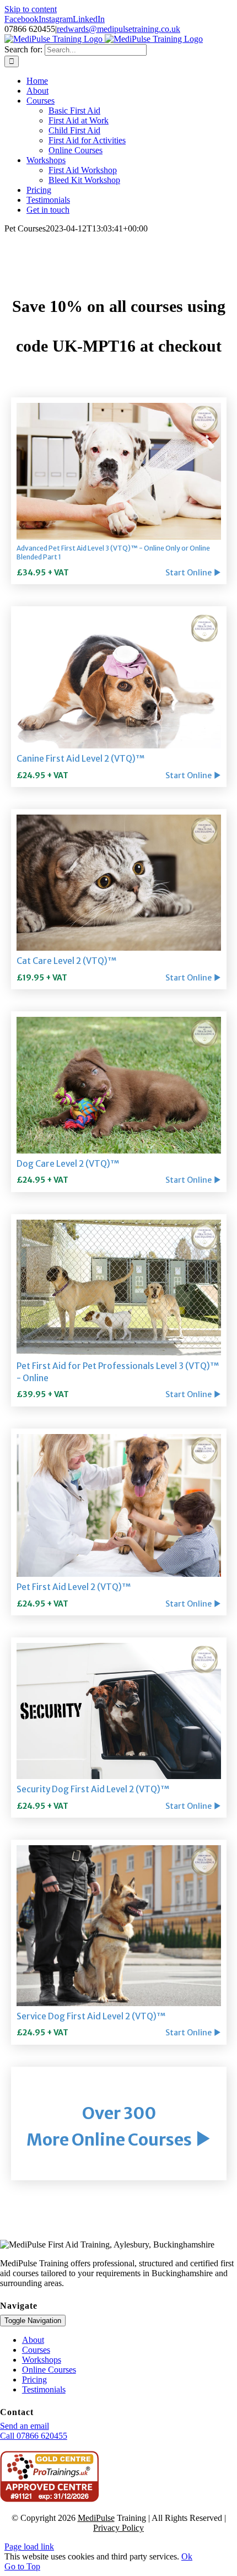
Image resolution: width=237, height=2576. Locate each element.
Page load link (29, 2547)
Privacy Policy (118, 2528)
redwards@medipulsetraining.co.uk (118, 29)
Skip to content (31, 9)
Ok (187, 2556)
